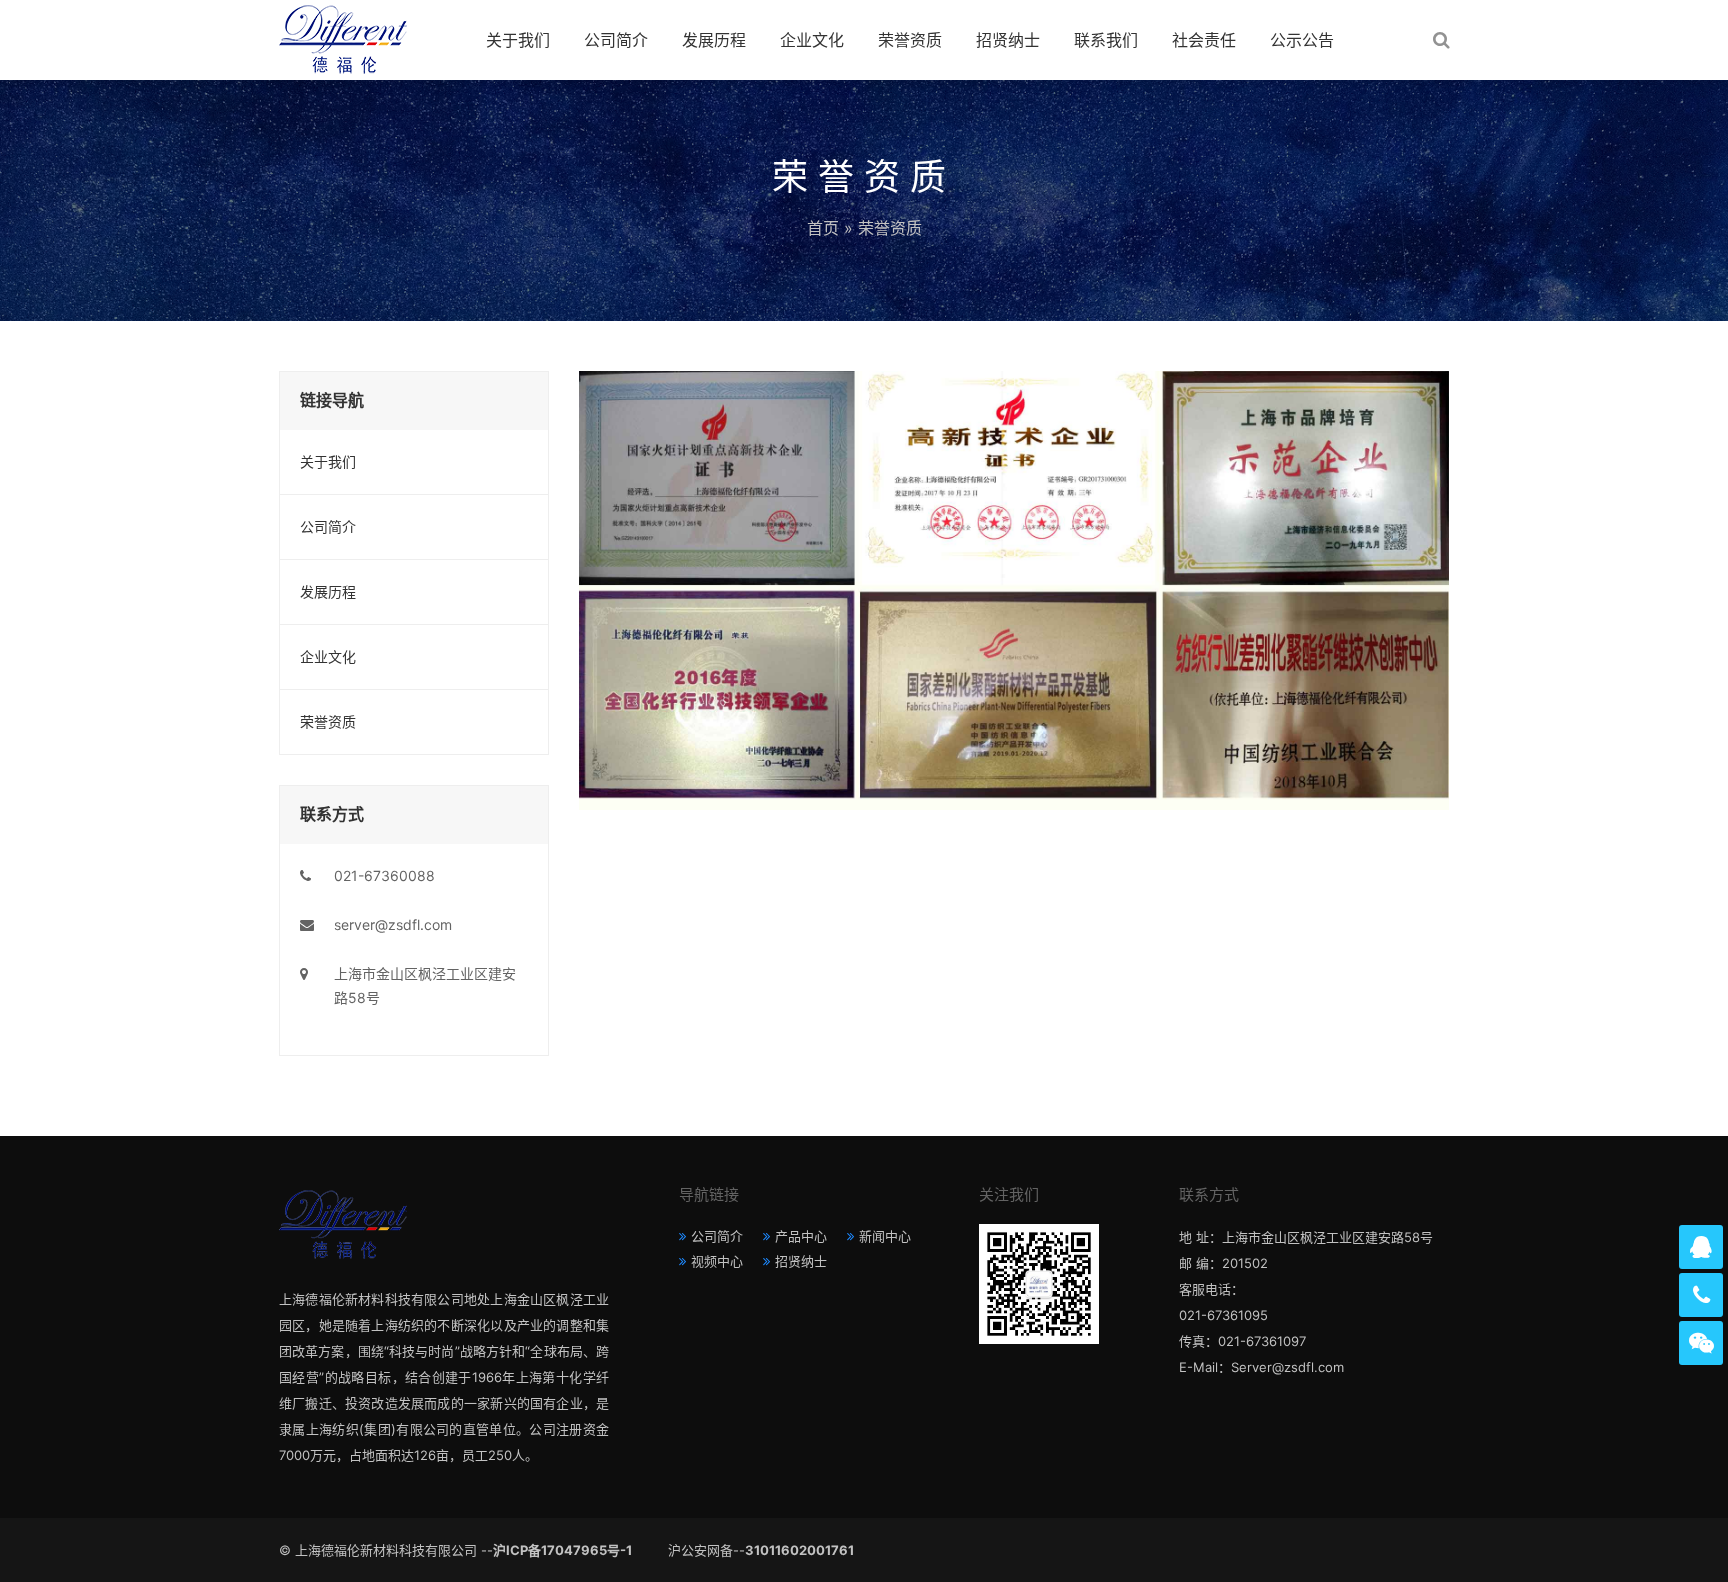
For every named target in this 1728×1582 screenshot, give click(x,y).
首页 (823, 228)
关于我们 (518, 40)
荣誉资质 (910, 40)
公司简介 (616, 40)
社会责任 (1204, 40)
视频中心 (717, 1261)
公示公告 (1302, 40)
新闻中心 (885, 1236)
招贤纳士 (1008, 40)
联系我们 (1106, 40)
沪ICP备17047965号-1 (562, 1550)
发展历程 (714, 40)
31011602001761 (799, 1550)
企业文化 (812, 40)
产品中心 (801, 1236)
